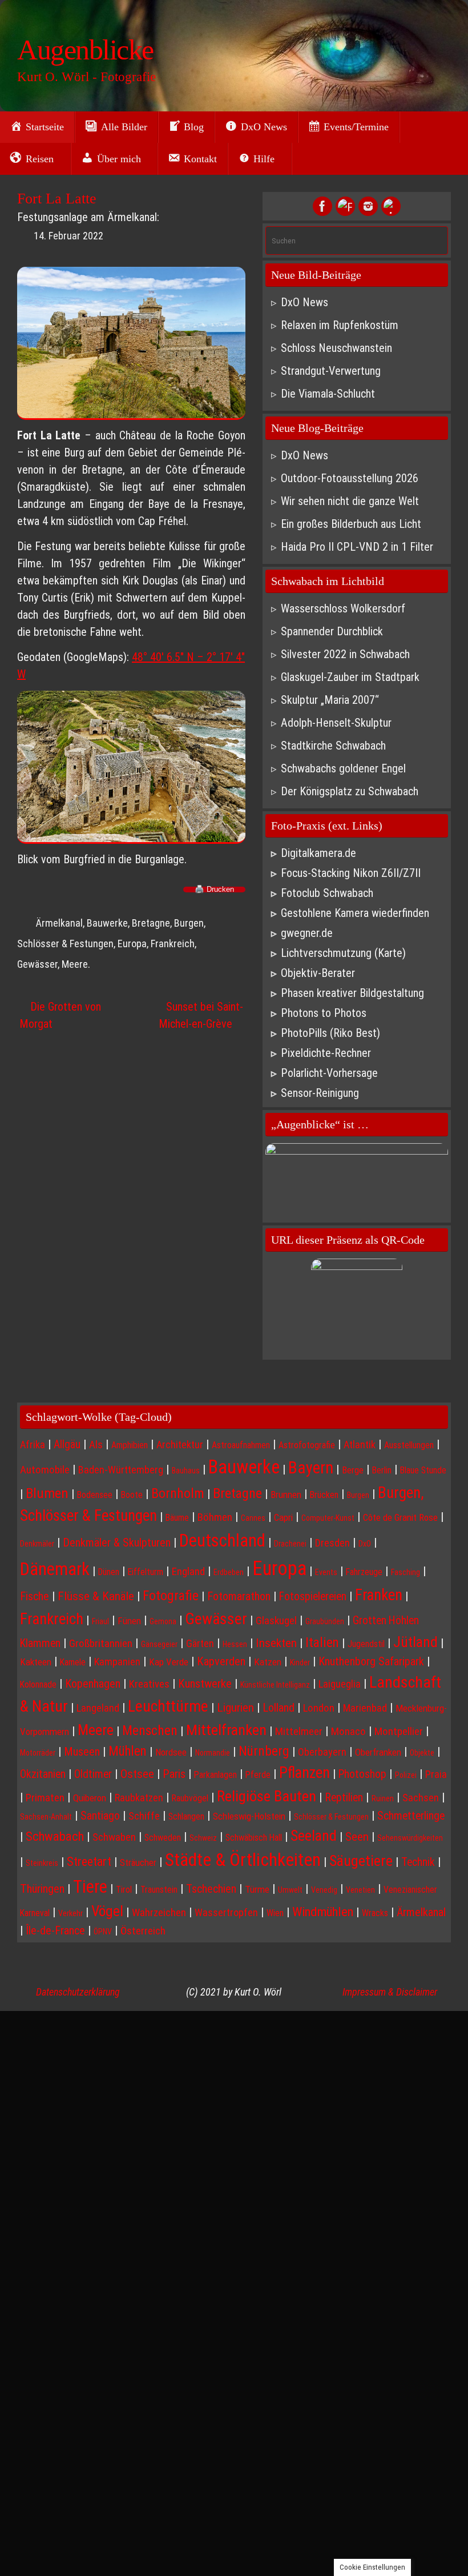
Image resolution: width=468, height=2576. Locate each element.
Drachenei (290, 1544)
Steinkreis (42, 1863)
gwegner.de (307, 933)
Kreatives (149, 1684)
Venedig (324, 1890)
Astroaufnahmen (241, 1445)
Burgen (358, 1495)
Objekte (422, 1753)
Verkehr (70, 1913)
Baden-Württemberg (121, 1470)
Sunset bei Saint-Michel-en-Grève (201, 1015)
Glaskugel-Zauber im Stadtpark (350, 677)
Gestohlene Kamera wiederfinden (355, 913)
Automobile (45, 1470)
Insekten (276, 1643)
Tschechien (211, 1889)
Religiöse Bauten (267, 1796)
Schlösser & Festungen (331, 1817)
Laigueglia (340, 1684)
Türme (257, 1889)
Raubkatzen (139, 1798)
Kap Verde (169, 1662)
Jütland (415, 1642)
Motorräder (38, 1753)
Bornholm (178, 1493)
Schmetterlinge (411, 1816)
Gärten (200, 1643)
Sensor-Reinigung (320, 1093)
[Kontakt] (391, 206)
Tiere (90, 1887)
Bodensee (95, 1495)
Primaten (45, 1798)
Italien (322, 1643)
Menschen (150, 1730)
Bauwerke (107, 923)
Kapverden (221, 1661)
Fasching (406, 1572)
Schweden (163, 1838)
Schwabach (55, 1836)
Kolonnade (38, 1684)
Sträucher (138, 1862)
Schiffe (144, 1816)
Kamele (73, 1662)
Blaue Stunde (423, 1470)
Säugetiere (361, 1860)
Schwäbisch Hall (254, 1838)
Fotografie (171, 1596)
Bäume (177, 1518)
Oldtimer (93, 1774)
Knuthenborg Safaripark (371, 1661)
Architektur (180, 1445)
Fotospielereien (313, 1597)
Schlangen (186, 1816)
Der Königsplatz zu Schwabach (350, 791)
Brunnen (286, 1495)
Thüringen (42, 1889)
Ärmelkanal (59, 923)
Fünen (129, 1621)
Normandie (213, 1753)
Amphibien (130, 1445)
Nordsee (171, 1752)
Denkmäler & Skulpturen (117, 1543)
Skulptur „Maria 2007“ (330, 700)
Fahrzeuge (364, 1572)
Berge (353, 1470)
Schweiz (203, 1838)
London (319, 1708)
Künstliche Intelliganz (275, 1685)
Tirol (124, 1890)
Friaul (100, 1621)
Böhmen (215, 1517)
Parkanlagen (215, 1775)
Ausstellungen (409, 1445)
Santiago (100, 1816)
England (188, 1572)
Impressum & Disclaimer (390, 1992)
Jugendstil (366, 1644)
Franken (379, 1595)
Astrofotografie (307, 1445)
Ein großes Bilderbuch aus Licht (351, 524)
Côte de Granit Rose (400, 1517)
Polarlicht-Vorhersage (329, 1073)
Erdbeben (229, 1572)
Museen (82, 1752)
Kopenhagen (93, 1684)
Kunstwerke (205, 1684)
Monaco (348, 1732)
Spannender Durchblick (332, 631)
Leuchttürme (168, 1706)
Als (96, 1445)
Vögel (107, 1911)
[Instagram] (368, 206)
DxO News (304, 302)
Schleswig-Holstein (249, 1816)
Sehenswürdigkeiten (410, 1838)
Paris (174, 1774)
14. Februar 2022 (68, 236)
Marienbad (365, 1708)
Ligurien (235, 1707)
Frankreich (173, 944)
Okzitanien (43, 1774)
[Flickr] (345, 206)
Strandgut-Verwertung (331, 371)
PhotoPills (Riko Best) (330, 1033)
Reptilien (344, 1798)
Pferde (258, 1775)
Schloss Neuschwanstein (336, 348)
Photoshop (362, 1774)
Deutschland (222, 1541)
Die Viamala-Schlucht (328, 394)
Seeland (314, 1836)
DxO (365, 1544)
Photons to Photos (324, 1013)
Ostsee (137, 1774)
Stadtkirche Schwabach (333, 746)
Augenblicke (85, 50)
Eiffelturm (146, 1572)
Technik (418, 1862)
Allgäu (67, 1445)
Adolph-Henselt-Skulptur (336, 723)
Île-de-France (55, 1930)
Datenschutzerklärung (78, 1992)
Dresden (332, 1543)
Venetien (360, 1890)
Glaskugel (276, 1621)
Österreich (143, 1931)
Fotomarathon (239, 1596)
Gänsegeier (159, 1644)
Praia (436, 1774)
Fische (35, 1596)
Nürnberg (264, 1751)
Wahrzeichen (159, 1913)
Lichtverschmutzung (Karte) (343, 953)
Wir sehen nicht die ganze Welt (350, 501)
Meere (75, 964)
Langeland (98, 1708)
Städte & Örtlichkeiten (243, 1860)
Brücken (324, 1495)
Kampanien (117, 1662)
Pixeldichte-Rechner (326, 1053)
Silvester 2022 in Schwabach (345, 654)
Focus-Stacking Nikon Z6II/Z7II (351, 873)
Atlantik (360, 1445)
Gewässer (37, 964)
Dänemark (55, 1569)
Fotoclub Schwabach (327, 893)
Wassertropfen (226, 1912)
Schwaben (114, 1837)
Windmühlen (323, 1912)
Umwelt (290, 1890)
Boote (132, 1495)
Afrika (33, 1445)
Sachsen (421, 1798)
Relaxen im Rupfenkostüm (340, 325)
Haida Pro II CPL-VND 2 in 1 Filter (357, 547)
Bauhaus (186, 1471)
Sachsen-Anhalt (46, 1817)
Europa (132, 944)
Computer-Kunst (328, 1518)
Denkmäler (37, 1544)
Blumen (47, 1493)
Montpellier (399, 1732)
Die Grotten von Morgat (60, 1015)
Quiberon (90, 1798)
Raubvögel (190, 1798)
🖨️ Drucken (214, 890)
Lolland (279, 1708)
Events (326, 1572)
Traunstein (159, 1890)
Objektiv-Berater (318, 973)
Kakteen (36, 1662)
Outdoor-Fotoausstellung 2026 (350, 478)
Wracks (375, 1913)
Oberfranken (378, 1752)
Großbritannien (101, 1644)
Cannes (253, 1518)
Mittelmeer (299, 1732)
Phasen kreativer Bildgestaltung (352, 993)
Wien (275, 1913)
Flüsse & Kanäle (96, 1596)
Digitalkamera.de (318, 853)
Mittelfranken (226, 1730)
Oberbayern (322, 1752)
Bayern (311, 1468)
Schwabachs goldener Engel (343, 768)
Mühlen (128, 1751)
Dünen (109, 1572)
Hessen (235, 1644)
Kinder (300, 1662)
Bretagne (151, 923)
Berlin (382, 1470)
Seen (357, 1836)
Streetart (89, 1861)
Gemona (163, 1621)
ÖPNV (103, 1932)
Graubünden (325, 1621)
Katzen (268, 1662)
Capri (283, 1517)
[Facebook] (322, 206)
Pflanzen (304, 1773)
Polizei (406, 1775)
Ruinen (383, 1798)
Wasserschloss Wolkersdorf (343, 608)
